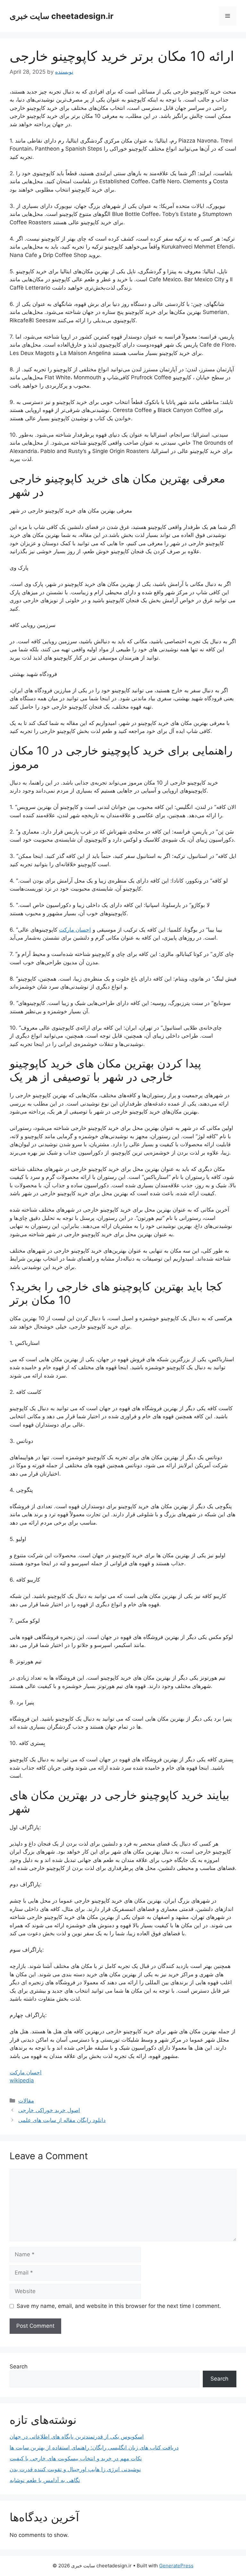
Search (19, 2366)
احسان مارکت (75, 930)
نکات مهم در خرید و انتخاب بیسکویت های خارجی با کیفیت (76, 2458)
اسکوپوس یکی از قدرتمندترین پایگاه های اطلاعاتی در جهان (77, 2437)
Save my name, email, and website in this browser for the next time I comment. (119, 2306)
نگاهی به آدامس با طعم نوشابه (45, 2480)
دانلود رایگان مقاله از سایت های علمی (62, 2120)
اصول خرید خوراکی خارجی (49, 2110)
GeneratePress (176, 2566)
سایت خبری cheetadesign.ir (61, 16)
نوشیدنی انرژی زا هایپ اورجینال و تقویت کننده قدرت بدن (75, 2469)
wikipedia (22, 2080)
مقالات (26, 2101)
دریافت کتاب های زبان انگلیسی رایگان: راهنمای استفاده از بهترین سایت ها (94, 2448)
